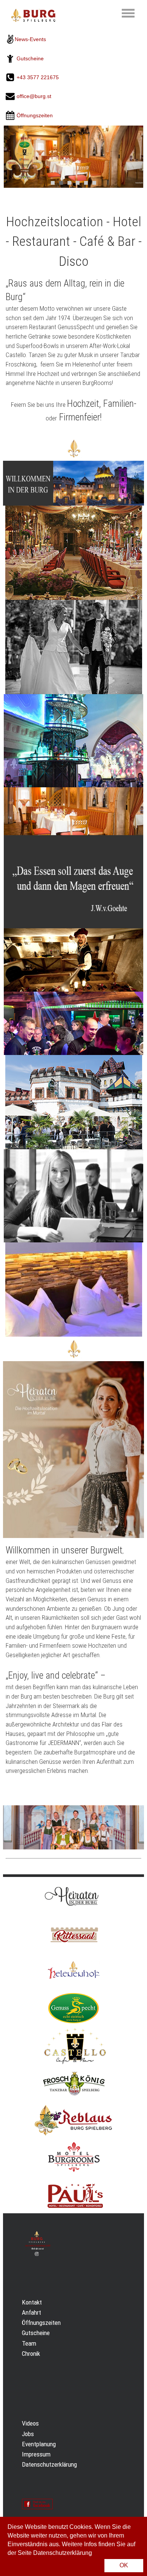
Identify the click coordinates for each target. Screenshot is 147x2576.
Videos (30, 2423)
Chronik (31, 2354)
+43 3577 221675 (38, 77)
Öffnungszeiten (41, 2323)
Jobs (28, 2434)
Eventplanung (39, 2444)
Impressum (36, 2454)
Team (29, 2343)
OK (124, 2565)
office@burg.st (34, 97)
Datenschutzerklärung (49, 2464)
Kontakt (32, 2302)
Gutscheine (30, 58)
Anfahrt (31, 2312)
